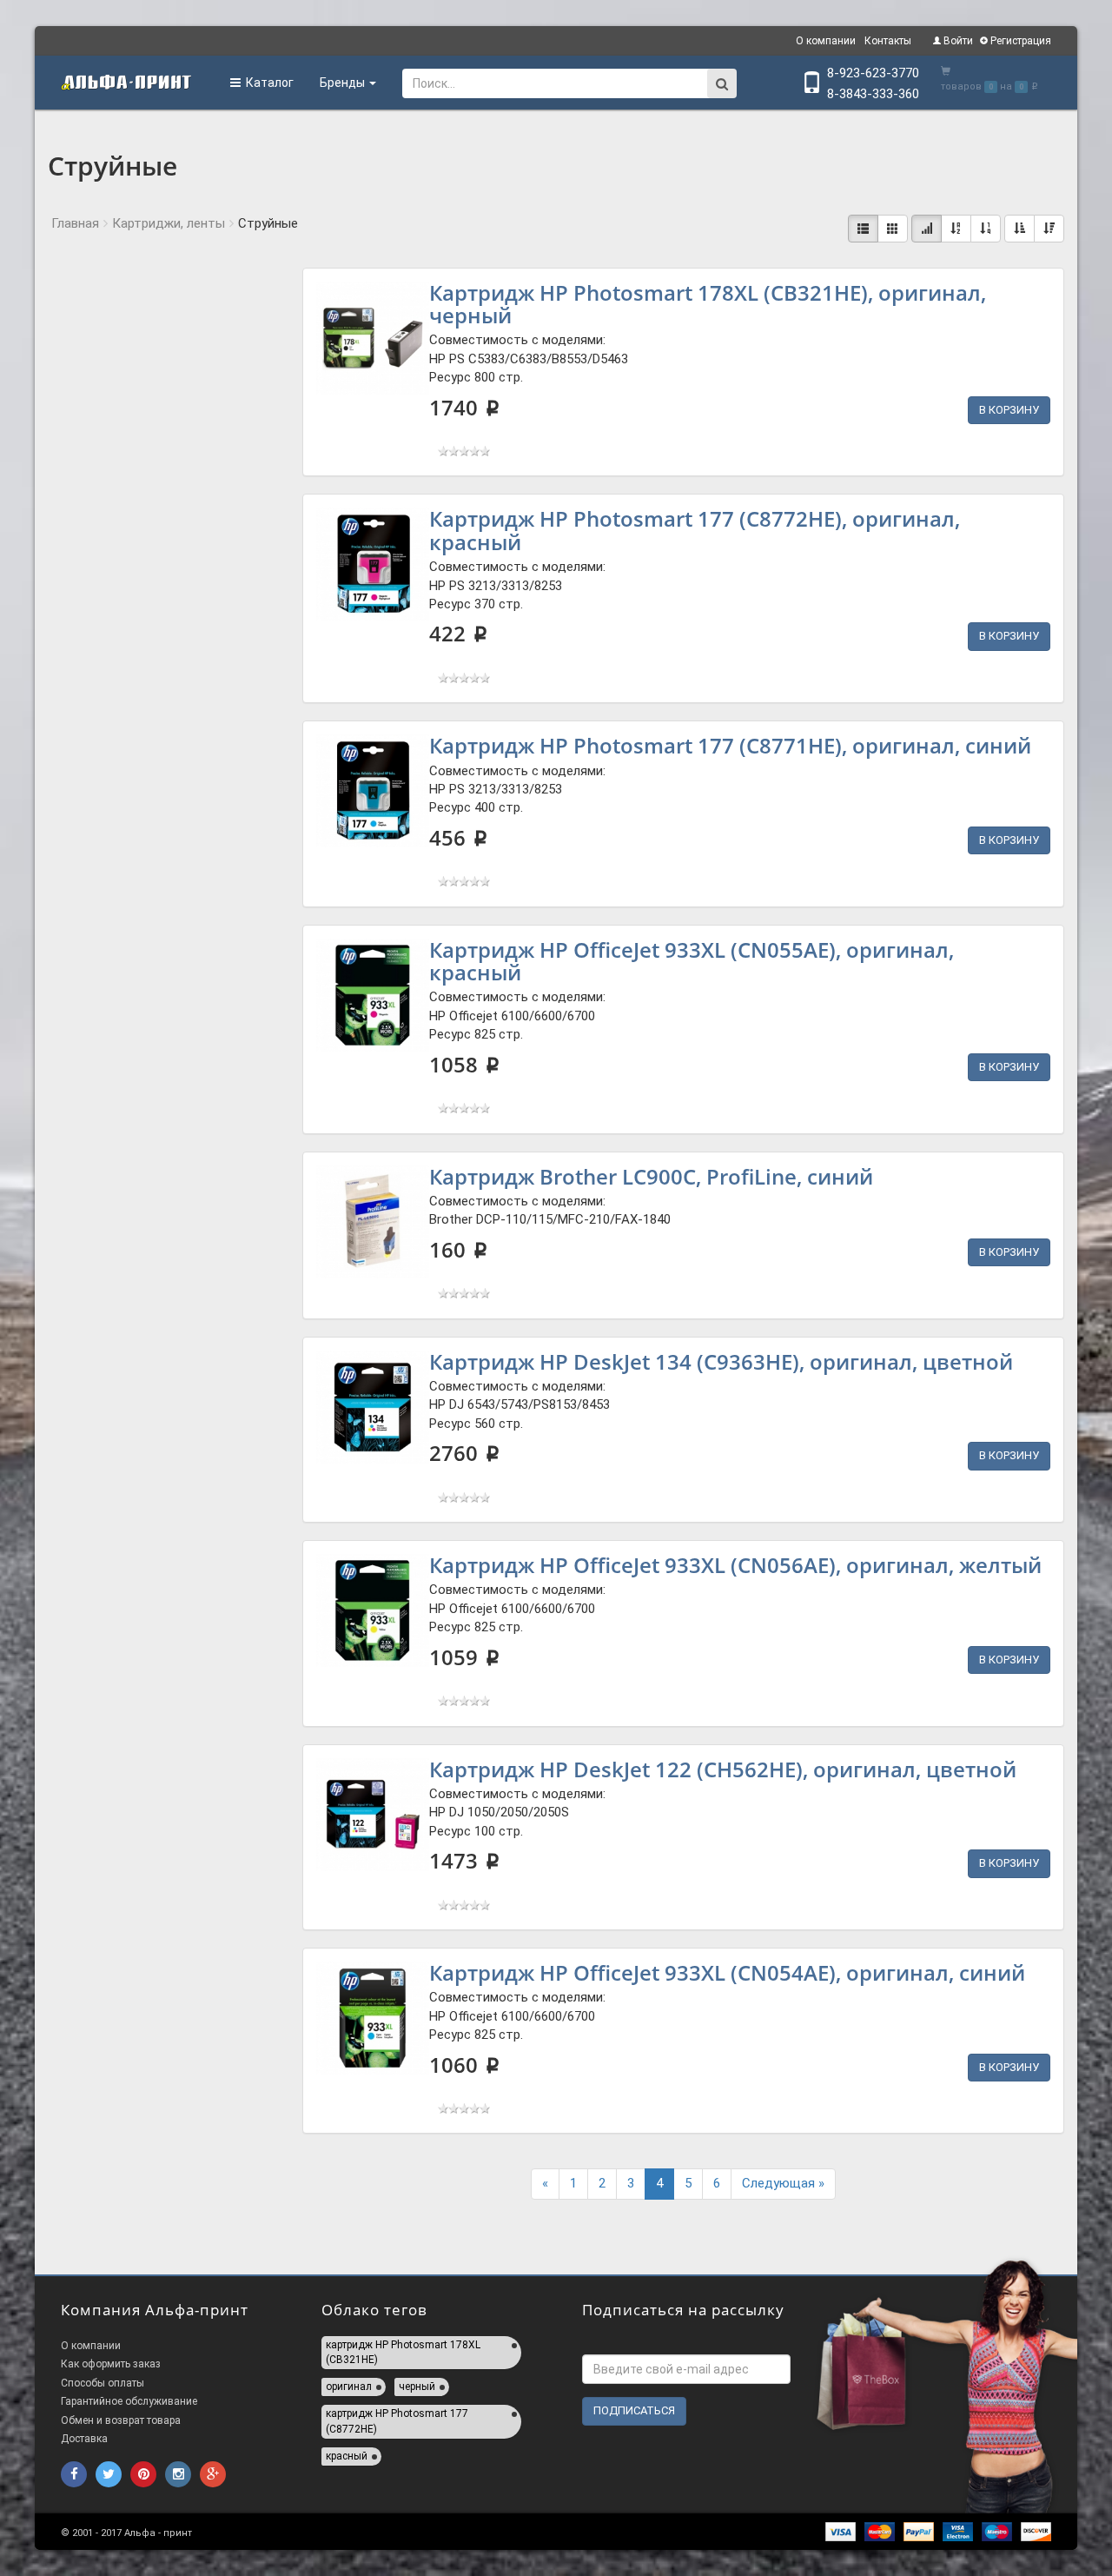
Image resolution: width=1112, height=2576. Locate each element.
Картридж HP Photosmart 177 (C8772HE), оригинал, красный (695, 530)
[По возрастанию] (1019, 229)
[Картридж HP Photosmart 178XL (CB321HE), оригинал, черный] (373, 338)
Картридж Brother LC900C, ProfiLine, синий (651, 1176)
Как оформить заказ (111, 2364)
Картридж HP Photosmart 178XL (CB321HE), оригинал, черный (708, 304)
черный (417, 2387)
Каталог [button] (267, 83)
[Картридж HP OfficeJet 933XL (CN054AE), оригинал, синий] (373, 2018)
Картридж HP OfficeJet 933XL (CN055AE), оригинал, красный (692, 961)
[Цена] (986, 229)
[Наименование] (956, 229)
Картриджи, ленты (169, 223)
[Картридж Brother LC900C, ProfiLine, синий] (373, 1222)
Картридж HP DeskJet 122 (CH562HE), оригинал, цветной (723, 1769)
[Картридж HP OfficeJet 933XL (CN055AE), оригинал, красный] (373, 995)
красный (347, 2456)
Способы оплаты (103, 2383)
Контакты (888, 41)
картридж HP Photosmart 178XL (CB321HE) (403, 2352)
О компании (826, 41)
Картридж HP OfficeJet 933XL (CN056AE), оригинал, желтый (735, 1565)
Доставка (84, 2439)
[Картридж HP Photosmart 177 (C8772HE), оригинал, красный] (373, 564)
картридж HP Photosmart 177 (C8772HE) (397, 2421)
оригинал (349, 2387)
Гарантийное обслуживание (129, 2401)
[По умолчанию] (927, 229)
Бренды (344, 83)
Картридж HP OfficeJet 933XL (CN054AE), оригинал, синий (727, 1972)
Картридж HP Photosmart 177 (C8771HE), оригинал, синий (730, 745)
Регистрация (1019, 41)
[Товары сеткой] (893, 229)
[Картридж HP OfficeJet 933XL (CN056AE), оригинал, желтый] (373, 1610)
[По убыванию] (1049, 229)
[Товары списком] (863, 229)
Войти (957, 41)
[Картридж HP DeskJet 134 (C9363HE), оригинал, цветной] (373, 1407)
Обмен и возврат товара (121, 2420)
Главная (75, 223)
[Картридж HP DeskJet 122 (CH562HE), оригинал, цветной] (373, 1815)
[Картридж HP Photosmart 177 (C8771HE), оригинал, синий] (373, 791)
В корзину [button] (1009, 410)
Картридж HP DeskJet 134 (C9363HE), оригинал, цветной (721, 1361)
